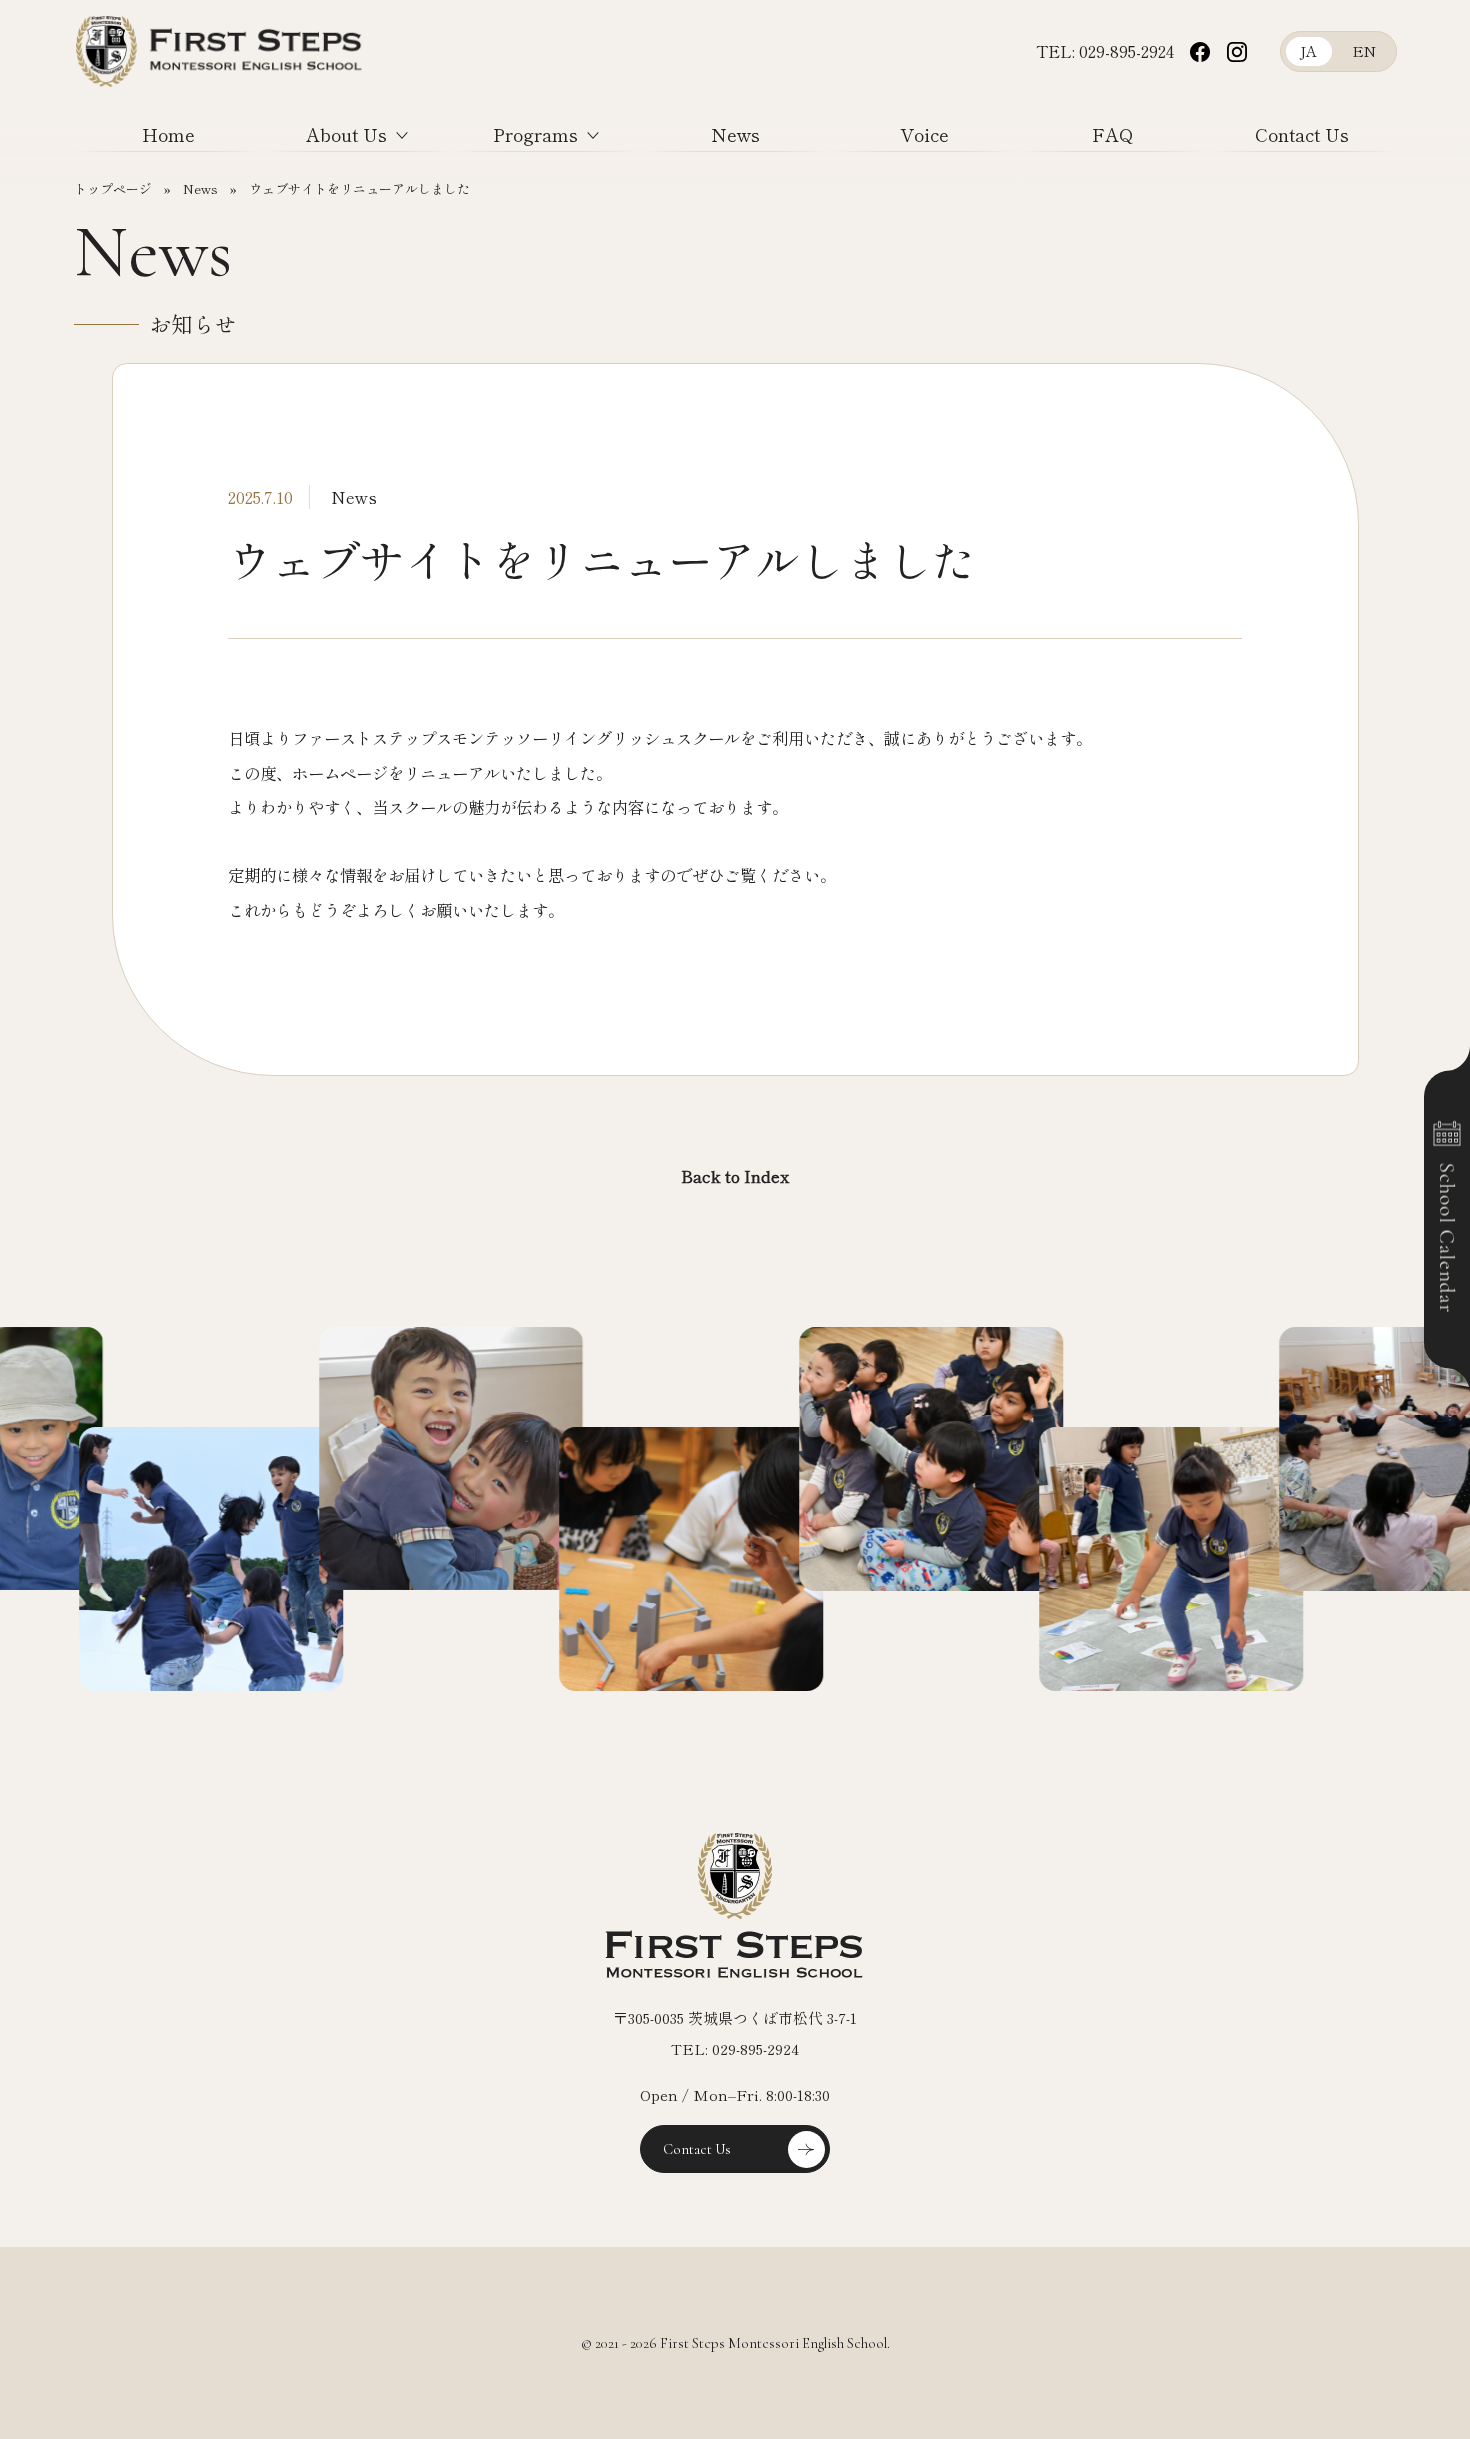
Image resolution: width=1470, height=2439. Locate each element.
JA (1308, 50)
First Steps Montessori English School (221, 102)
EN (1364, 50)
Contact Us (1302, 134)
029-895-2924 (1126, 51)
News (735, 134)
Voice (924, 134)
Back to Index (735, 1176)
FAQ (1113, 134)
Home (168, 134)
